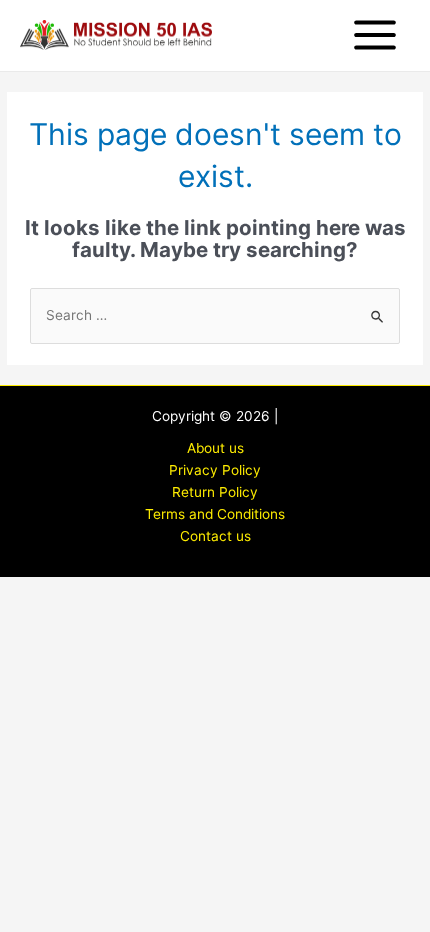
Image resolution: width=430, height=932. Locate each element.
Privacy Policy (215, 470)
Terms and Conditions (215, 514)
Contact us (215, 536)
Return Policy (215, 492)
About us (215, 448)
